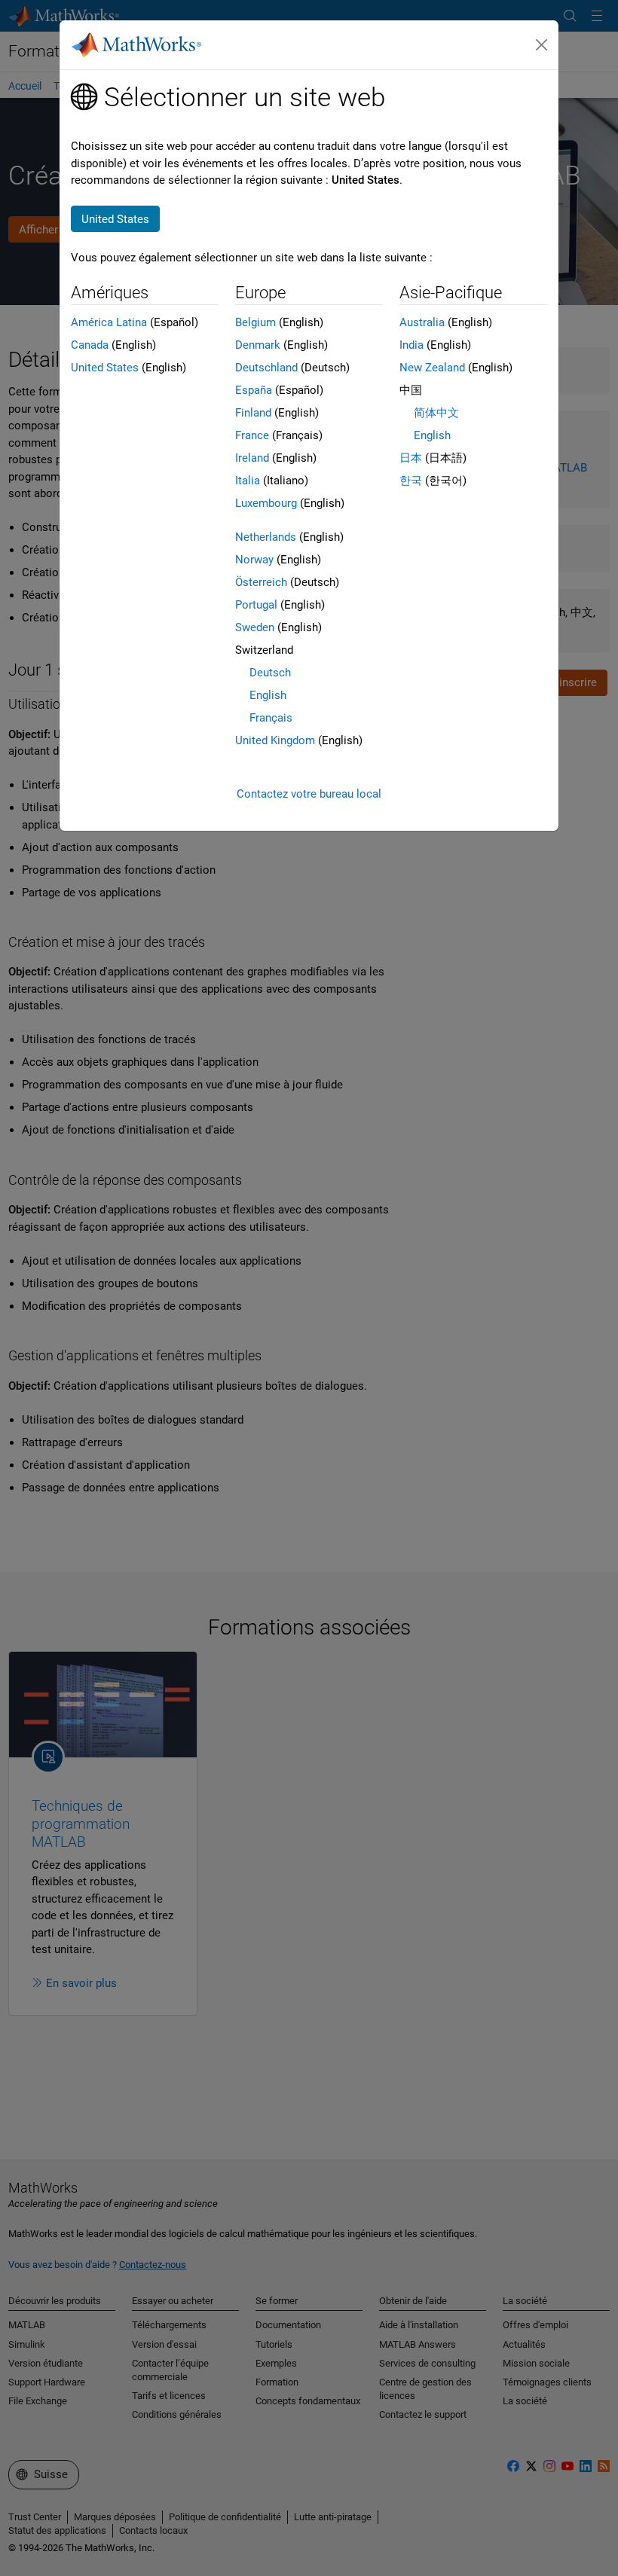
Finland (253, 413)
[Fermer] (542, 45)
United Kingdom (275, 740)
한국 (411, 481)
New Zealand (432, 368)
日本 (411, 458)
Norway (254, 560)
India (411, 345)
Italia (248, 481)
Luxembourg (266, 503)
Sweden (255, 627)
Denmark (258, 345)
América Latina (109, 322)
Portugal (256, 605)
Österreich (261, 582)
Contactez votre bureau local (309, 794)
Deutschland (266, 368)
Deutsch (270, 673)
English (268, 695)
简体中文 (436, 413)
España (254, 390)
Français (271, 718)
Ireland (252, 458)
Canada (90, 345)
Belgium (255, 322)
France (252, 435)
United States (105, 368)
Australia (422, 322)
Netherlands (266, 537)
